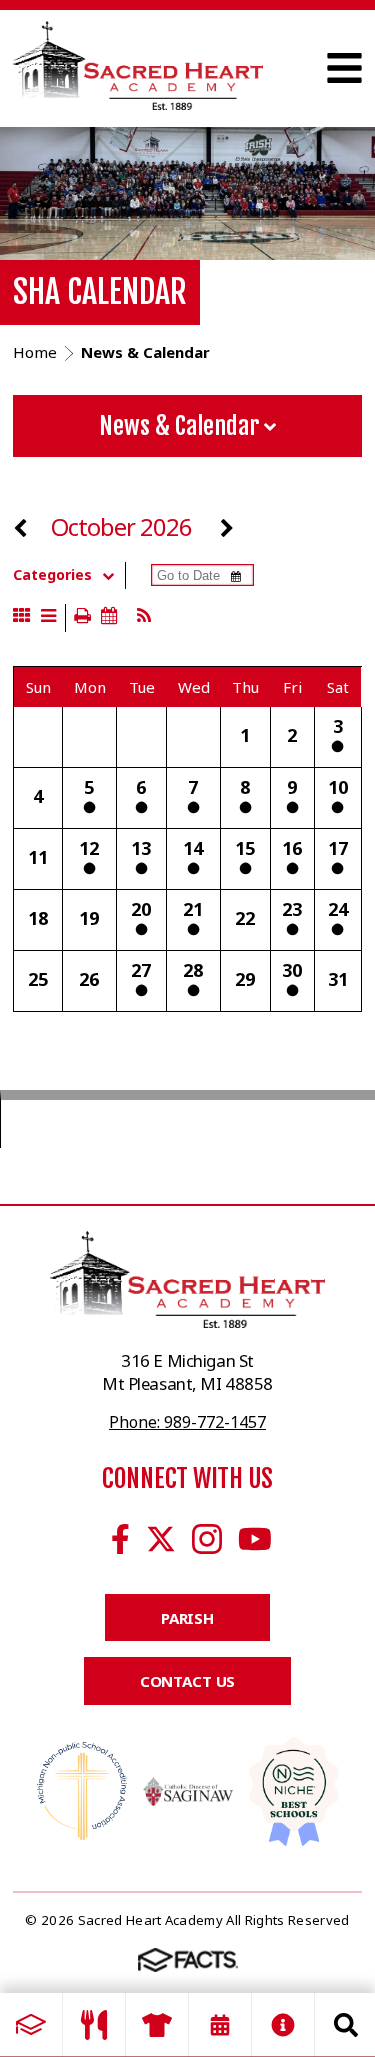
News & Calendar (181, 426)
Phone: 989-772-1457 (187, 1422)
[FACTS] (31, 2025)
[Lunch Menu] (94, 2025)
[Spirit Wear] (157, 2025)
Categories (52, 575)
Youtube (255, 1539)
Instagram (207, 1539)
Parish (187, 1618)
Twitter (161, 1539)
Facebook (120, 1539)
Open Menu (344, 68)
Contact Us (188, 1681)
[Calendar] (220, 2025)
